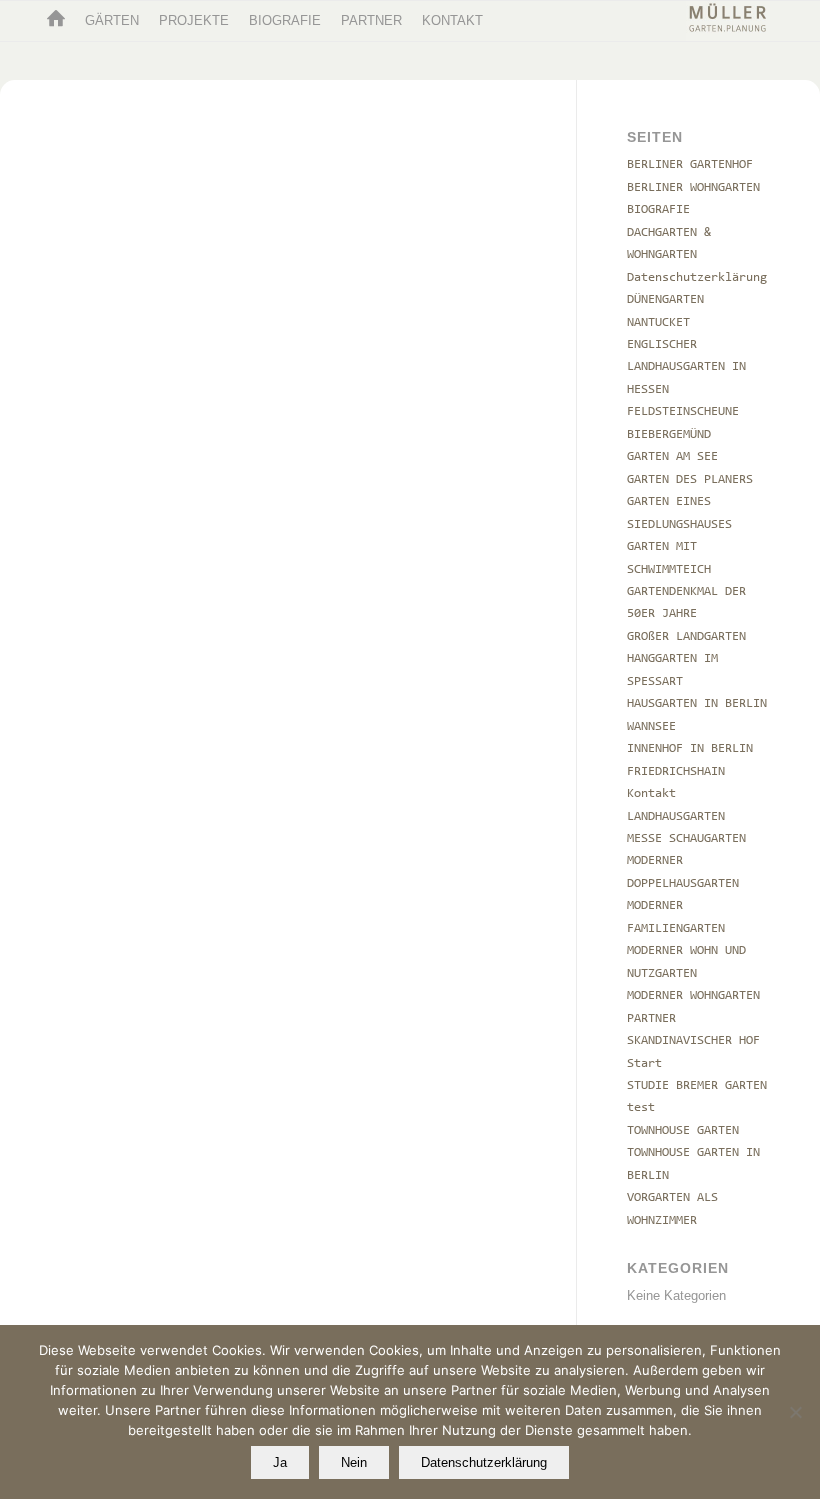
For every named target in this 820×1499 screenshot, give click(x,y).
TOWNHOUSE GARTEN (683, 1130)
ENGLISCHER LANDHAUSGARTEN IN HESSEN (686, 367)
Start (644, 1063)
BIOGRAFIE (658, 209)
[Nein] (795, 1412)
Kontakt (651, 793)
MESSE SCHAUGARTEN (686, 838)
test (641, 1107)
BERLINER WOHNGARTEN (693, 187)
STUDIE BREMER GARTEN (697, 1085)
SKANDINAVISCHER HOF (693, 1040)
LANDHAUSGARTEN (676, 816)
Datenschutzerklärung (697, 277)
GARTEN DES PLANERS (690, 479)
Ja (280, 1462)
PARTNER (651, 1018)
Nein (354, 1462)
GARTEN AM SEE (672, 456)
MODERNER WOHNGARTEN (693, 995)
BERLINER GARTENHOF (690, 164)
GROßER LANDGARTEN (686, 636)
